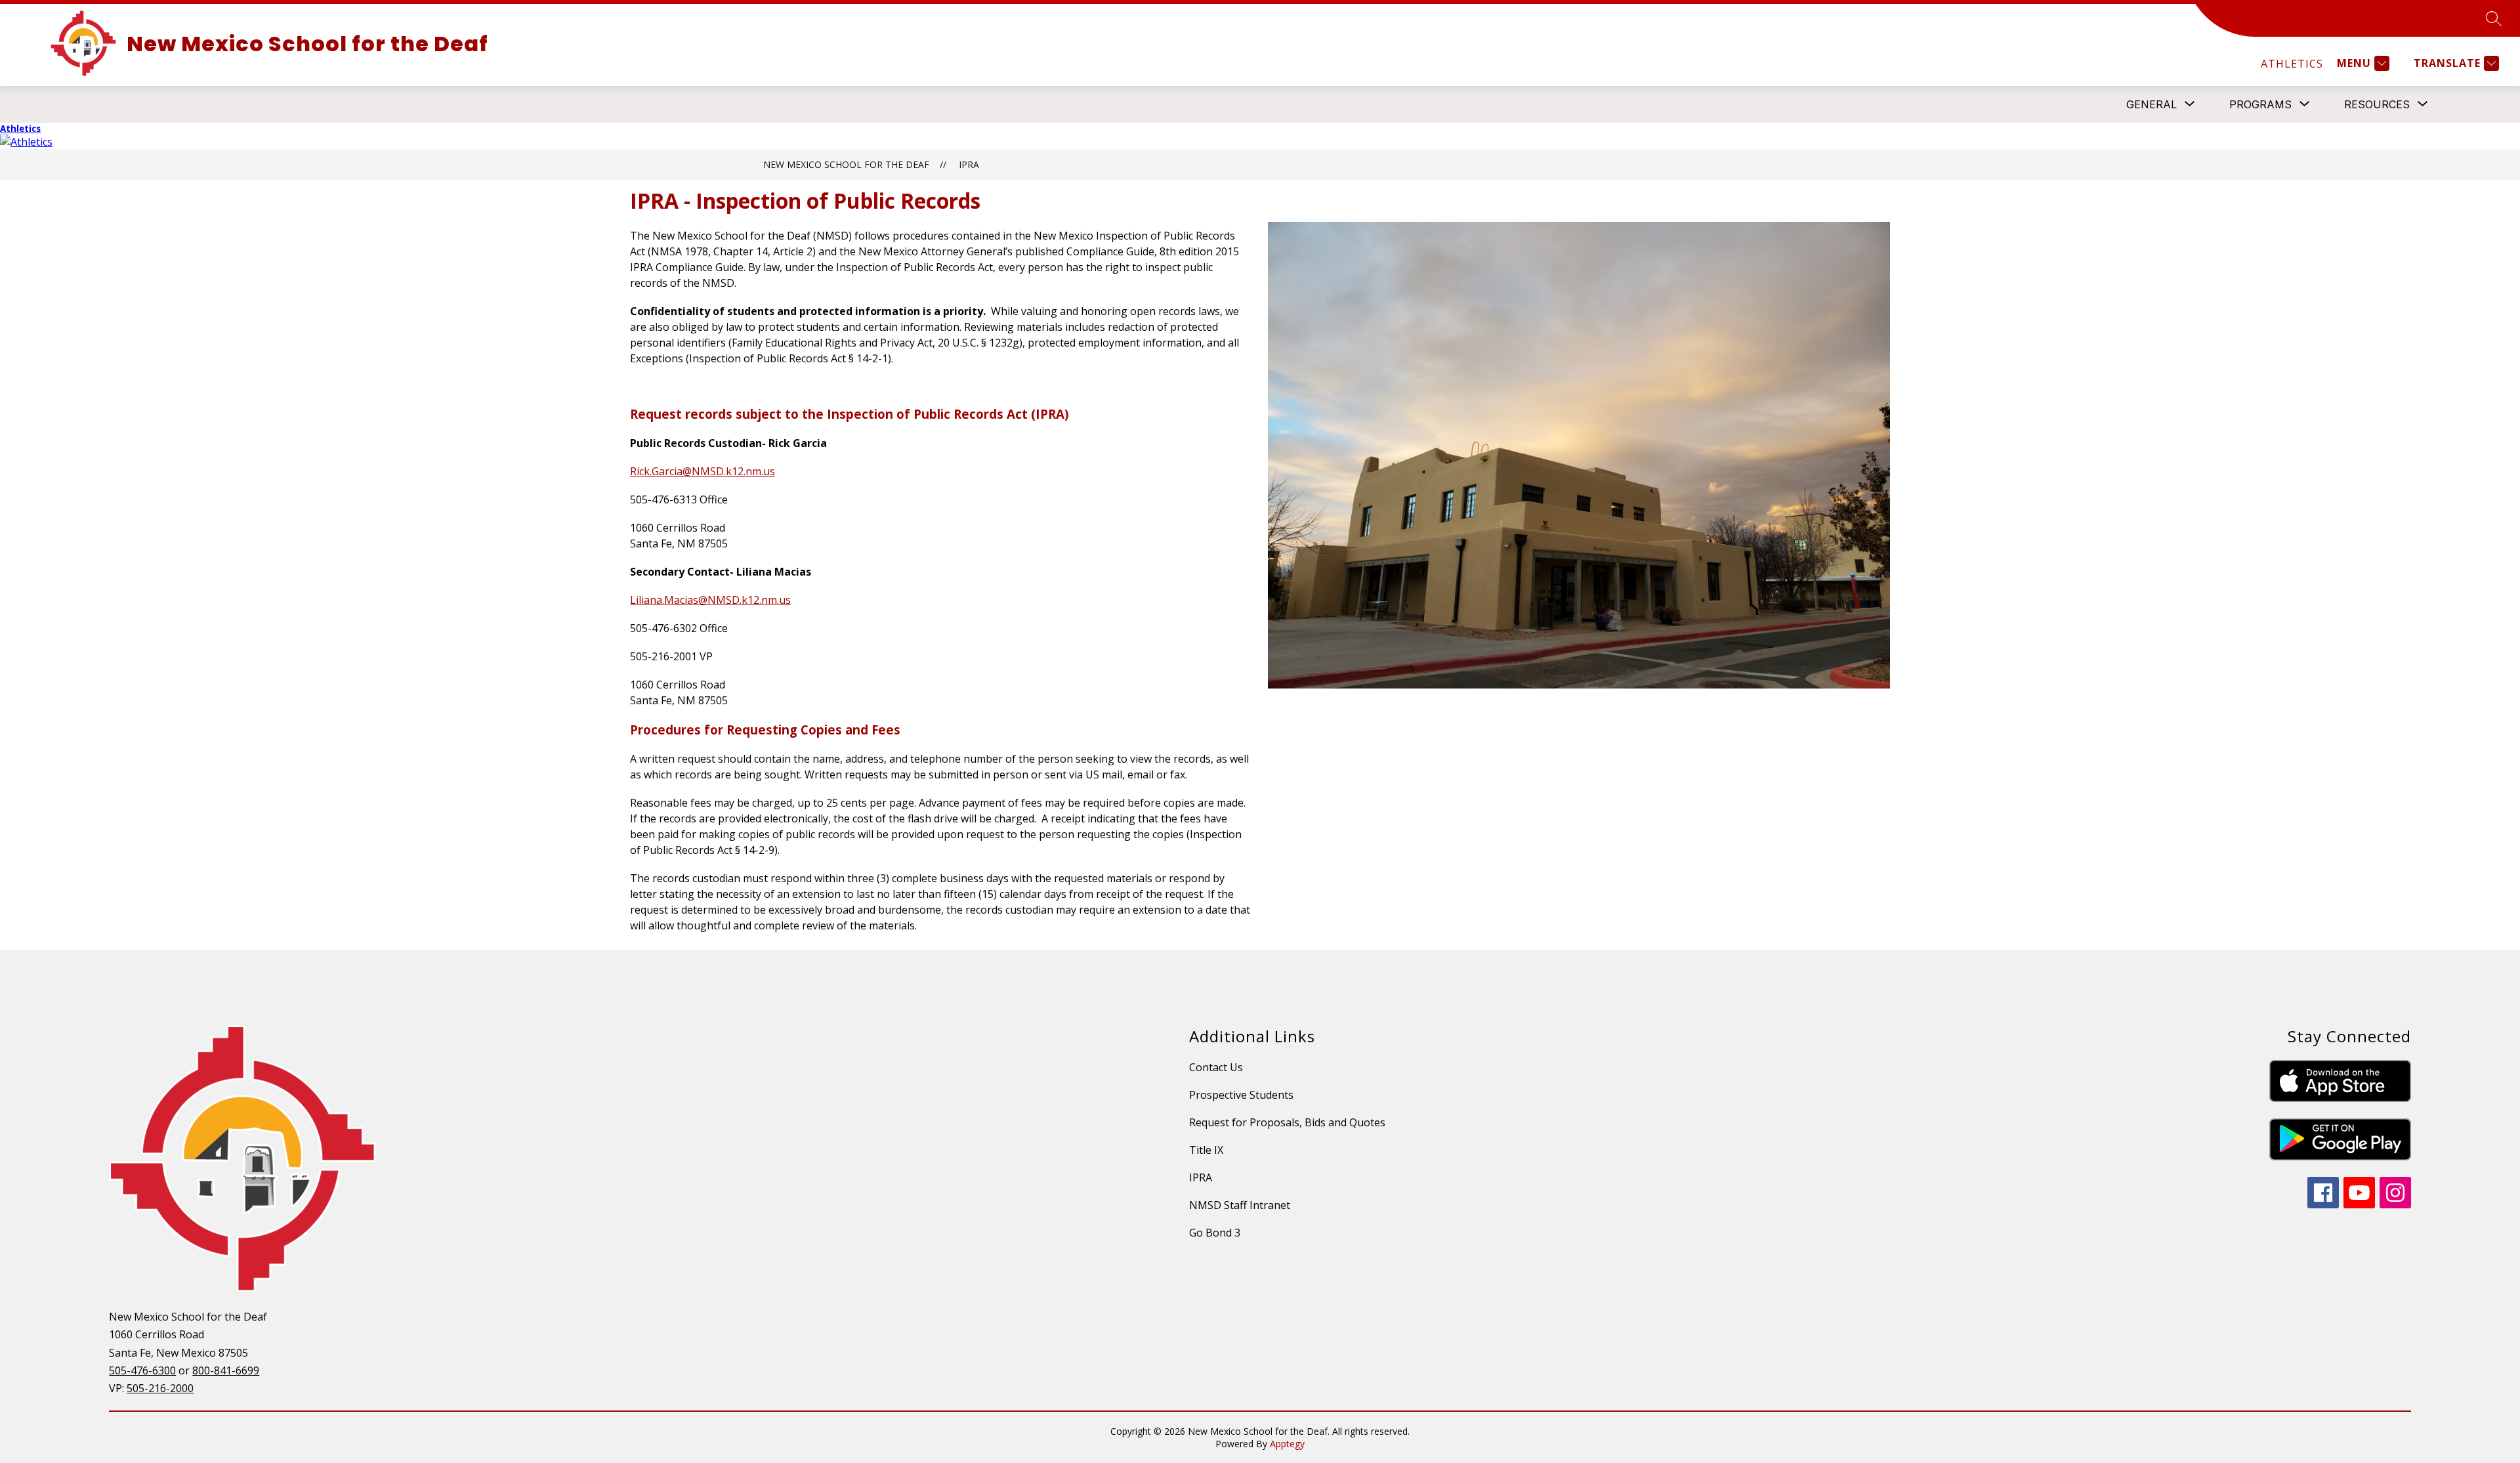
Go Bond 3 (1215, 1233)
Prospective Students (1241, 1095)
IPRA (969, 164)
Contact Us (1216, 1067)
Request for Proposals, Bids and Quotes (1287, 1122)
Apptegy (1287, 1444)
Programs (2260, 104)
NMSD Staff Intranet (1240, 1205)
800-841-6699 (226, 1370)
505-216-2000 (160, 1388)
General (2152, 104)
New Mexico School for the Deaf (846, 164)
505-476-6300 (142, 1370)
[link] (2292, 64)
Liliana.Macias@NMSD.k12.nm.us (710, 600)
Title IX (1206, 1150)
